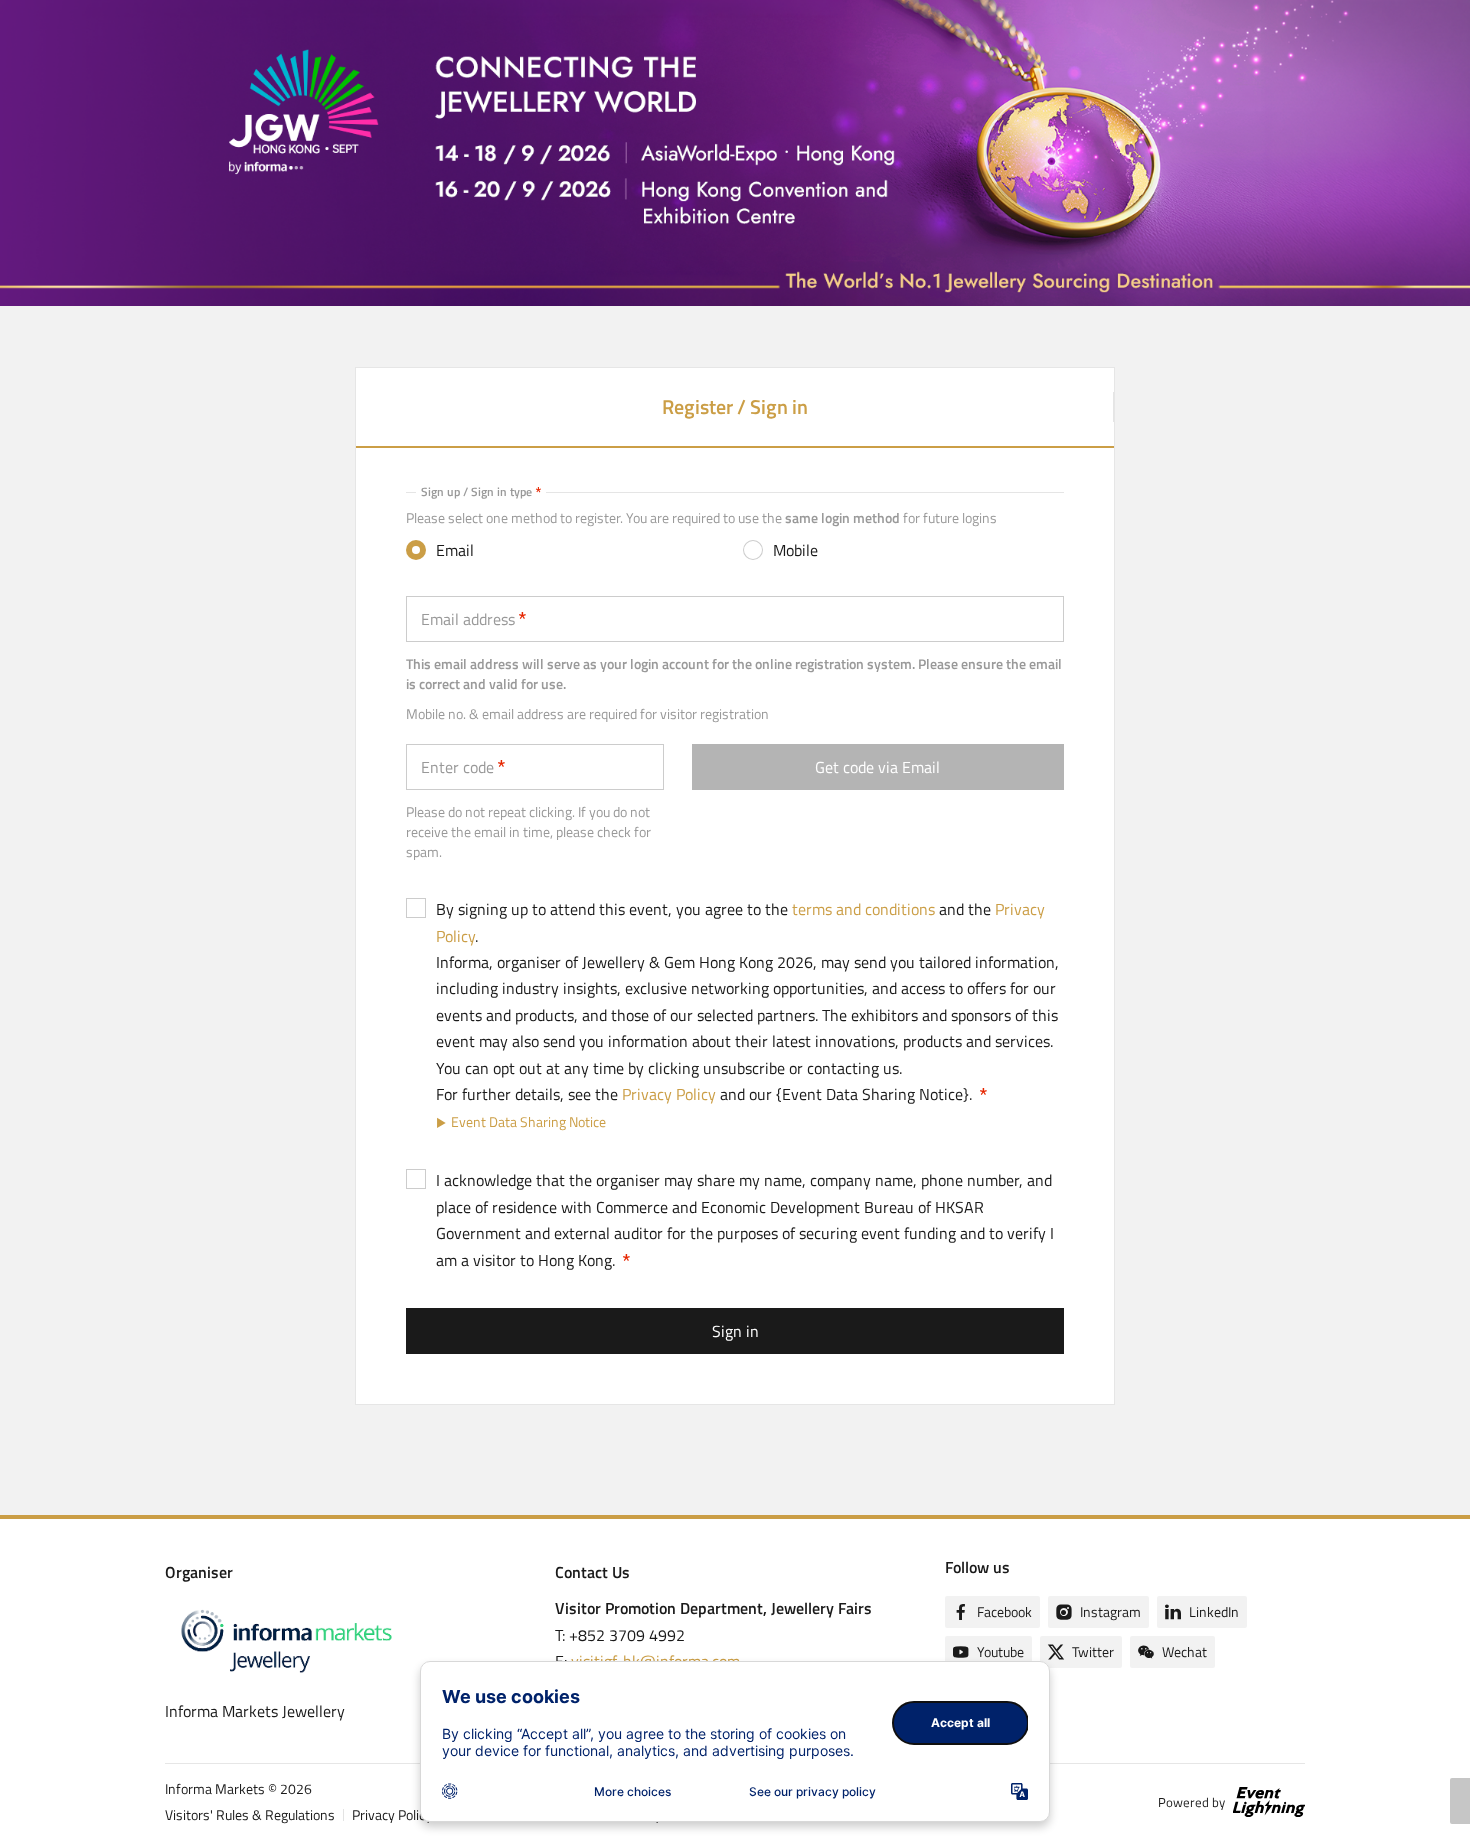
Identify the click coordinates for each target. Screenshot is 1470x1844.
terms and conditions (863, 909)
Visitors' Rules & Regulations (250, 1814)
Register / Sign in (735, 418)
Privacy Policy (669, 1094)
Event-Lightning (1269, 1802)
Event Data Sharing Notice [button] (528, 1121)
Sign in (735, 1331)
